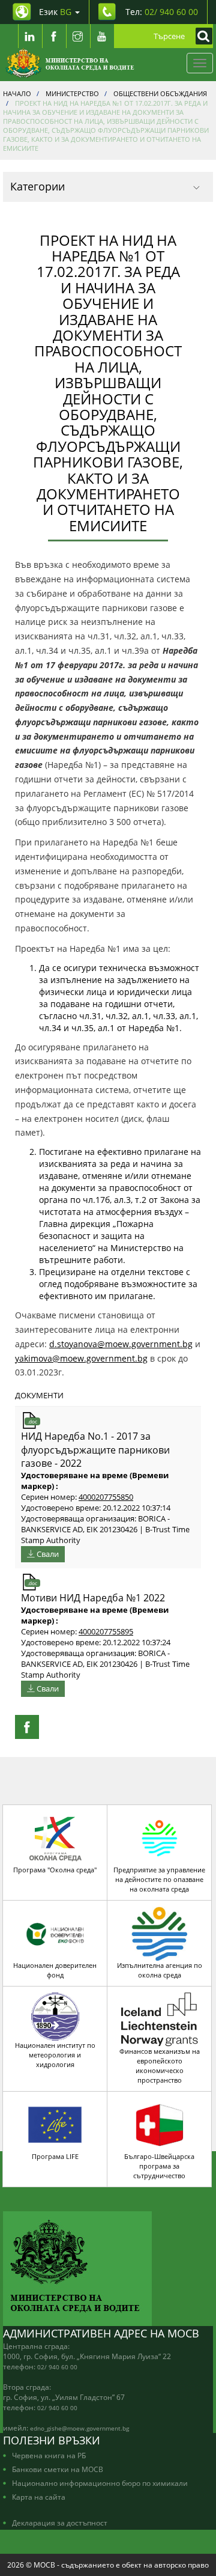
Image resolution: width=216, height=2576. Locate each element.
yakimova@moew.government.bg (81, 1358)
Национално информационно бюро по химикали (100, 2483)
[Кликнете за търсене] (201, 36)
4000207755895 (106, 1632)
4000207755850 (106, 1497)
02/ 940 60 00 (57, 2367)
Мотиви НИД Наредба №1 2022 (93, 1598)
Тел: (162, 12)
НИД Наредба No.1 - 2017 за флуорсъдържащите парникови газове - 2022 (95, 1450)
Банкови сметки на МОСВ (58, 2469)
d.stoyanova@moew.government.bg (121, 1344)
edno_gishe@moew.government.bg (79, 2428)
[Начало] (70, 63)
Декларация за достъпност (60, 2523)
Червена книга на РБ (49, 2455)
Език (55, 12)
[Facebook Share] (27, 1727)
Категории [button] (37, 186)
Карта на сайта (39, 2497)
